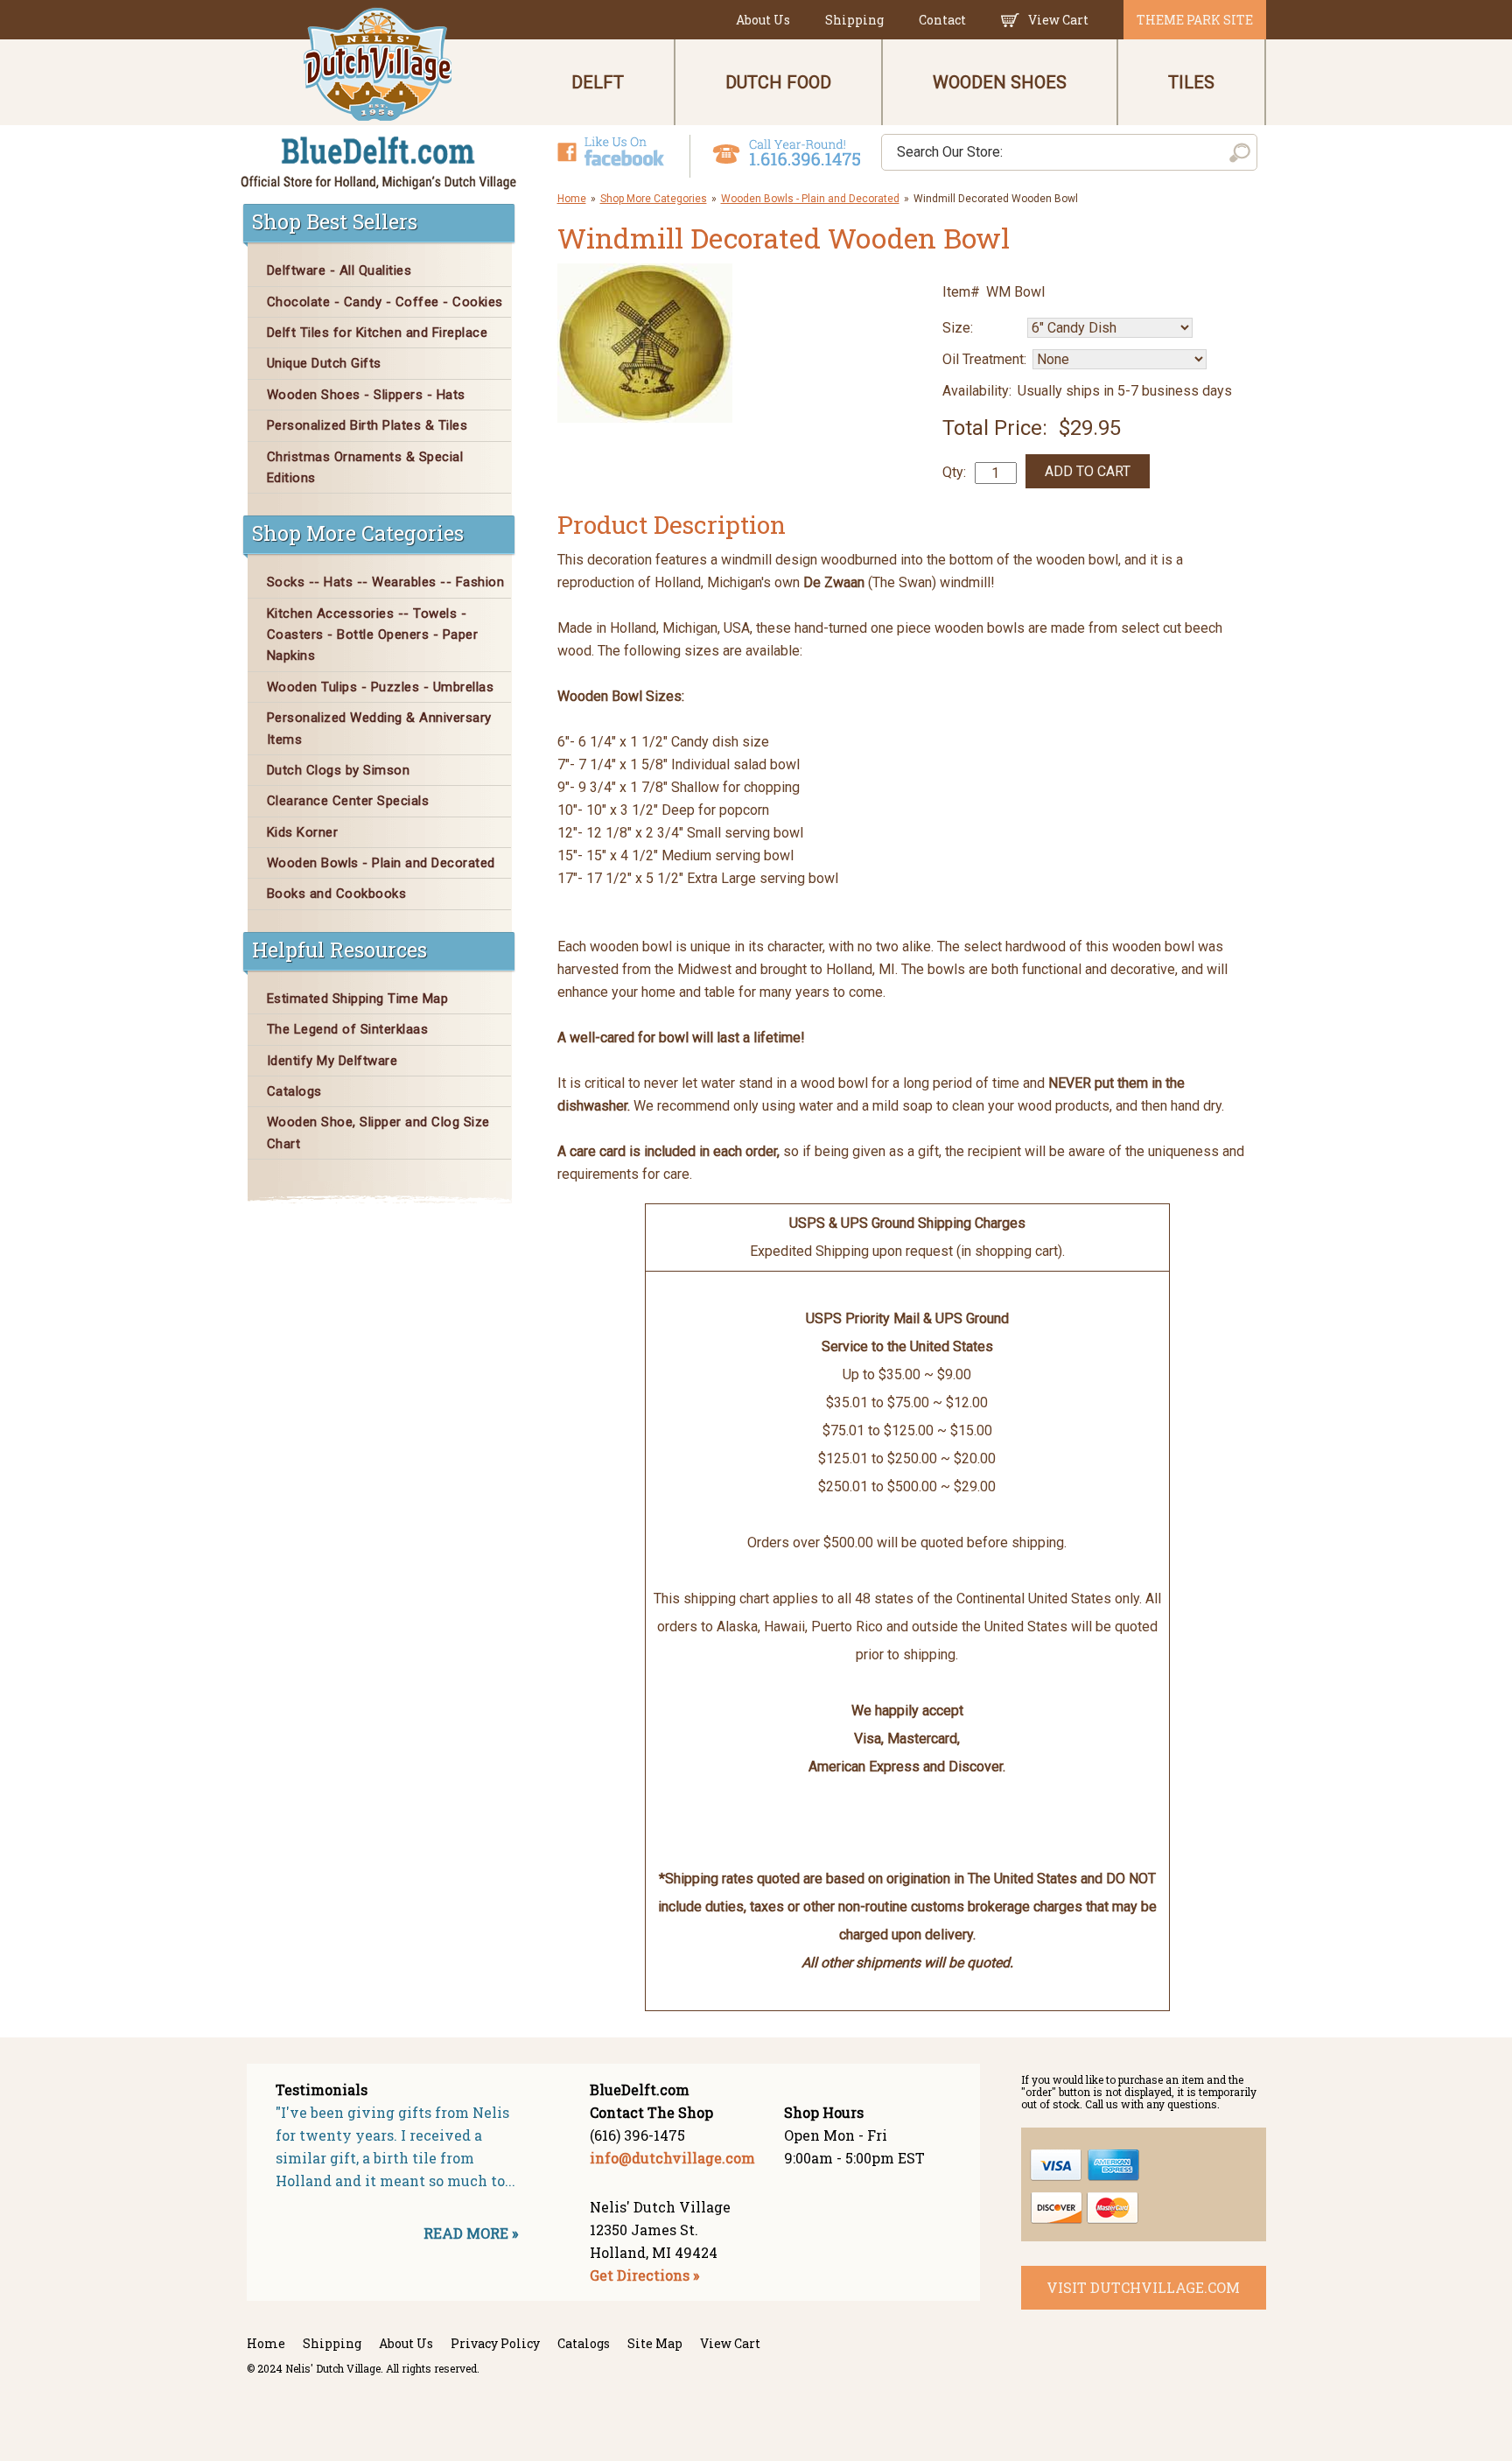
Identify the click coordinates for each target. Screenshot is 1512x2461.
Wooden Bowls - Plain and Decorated (810, 199)
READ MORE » (471, 2233)
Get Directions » (644, 2275)
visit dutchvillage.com (1143, 2287)
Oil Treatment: (984, 359)
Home (572, 199)
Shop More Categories (654, 199)
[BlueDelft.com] (379, 99)
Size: (958, 328)
